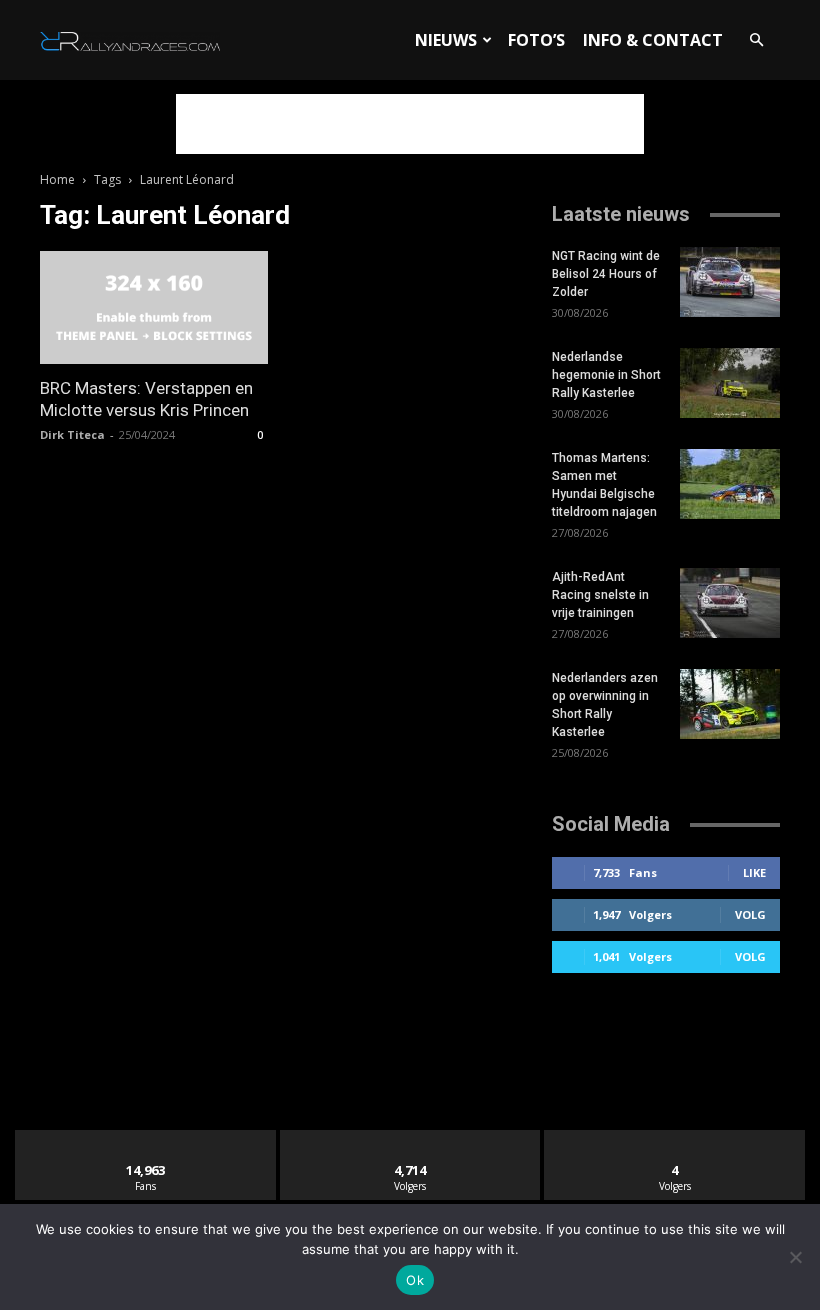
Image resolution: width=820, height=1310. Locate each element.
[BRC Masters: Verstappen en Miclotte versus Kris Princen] (154, 307)
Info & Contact (653, 40)
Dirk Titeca (72, 434)
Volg (750, 914)
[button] (756, 40)
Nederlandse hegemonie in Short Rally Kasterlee (606, 375)
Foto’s (536, 40)
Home (57, 179)
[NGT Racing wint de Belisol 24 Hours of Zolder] (730, 282)
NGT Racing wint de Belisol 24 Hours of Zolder (606, 274)
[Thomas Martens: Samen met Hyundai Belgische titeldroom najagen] (730, 484)
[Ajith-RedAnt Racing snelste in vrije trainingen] (730, 603)
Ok (415, 1280)
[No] (795, 1257)
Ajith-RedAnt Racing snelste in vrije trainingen (600, 595)
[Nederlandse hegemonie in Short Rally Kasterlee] (730, 383)
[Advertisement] (410, 124)
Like (754, 872)
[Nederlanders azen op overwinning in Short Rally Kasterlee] (730, 704)
